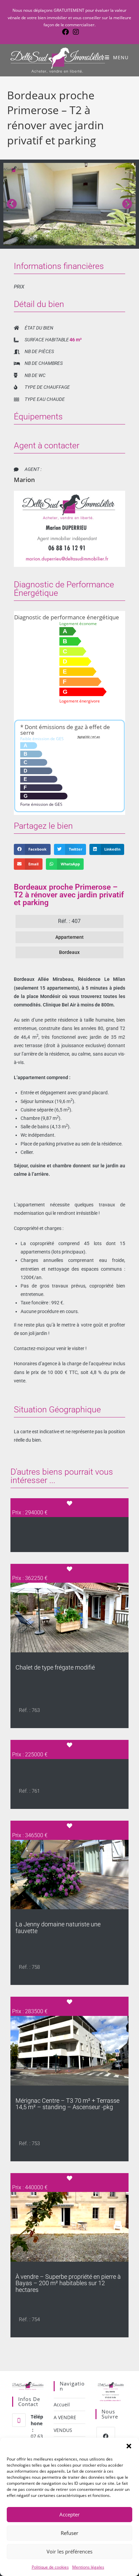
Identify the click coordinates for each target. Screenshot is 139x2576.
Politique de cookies (50, 2567)
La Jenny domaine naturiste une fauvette (58, 1928)
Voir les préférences (69, 2551)
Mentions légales (88, 2567)
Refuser (69, 2533)
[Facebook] (106, 2436)
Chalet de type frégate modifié (55, 1667)
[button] (129, 2446)
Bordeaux (69, 952)
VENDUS (63, 2430)
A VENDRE (65, 2417)
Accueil (62, 2405)
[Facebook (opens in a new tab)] (65, 32)
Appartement (69, 937)
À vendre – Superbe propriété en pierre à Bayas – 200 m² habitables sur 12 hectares (68, 2283)
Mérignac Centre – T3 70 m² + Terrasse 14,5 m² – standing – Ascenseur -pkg (67, 2104)
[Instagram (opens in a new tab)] (75, 32)
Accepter (69, 2514)
